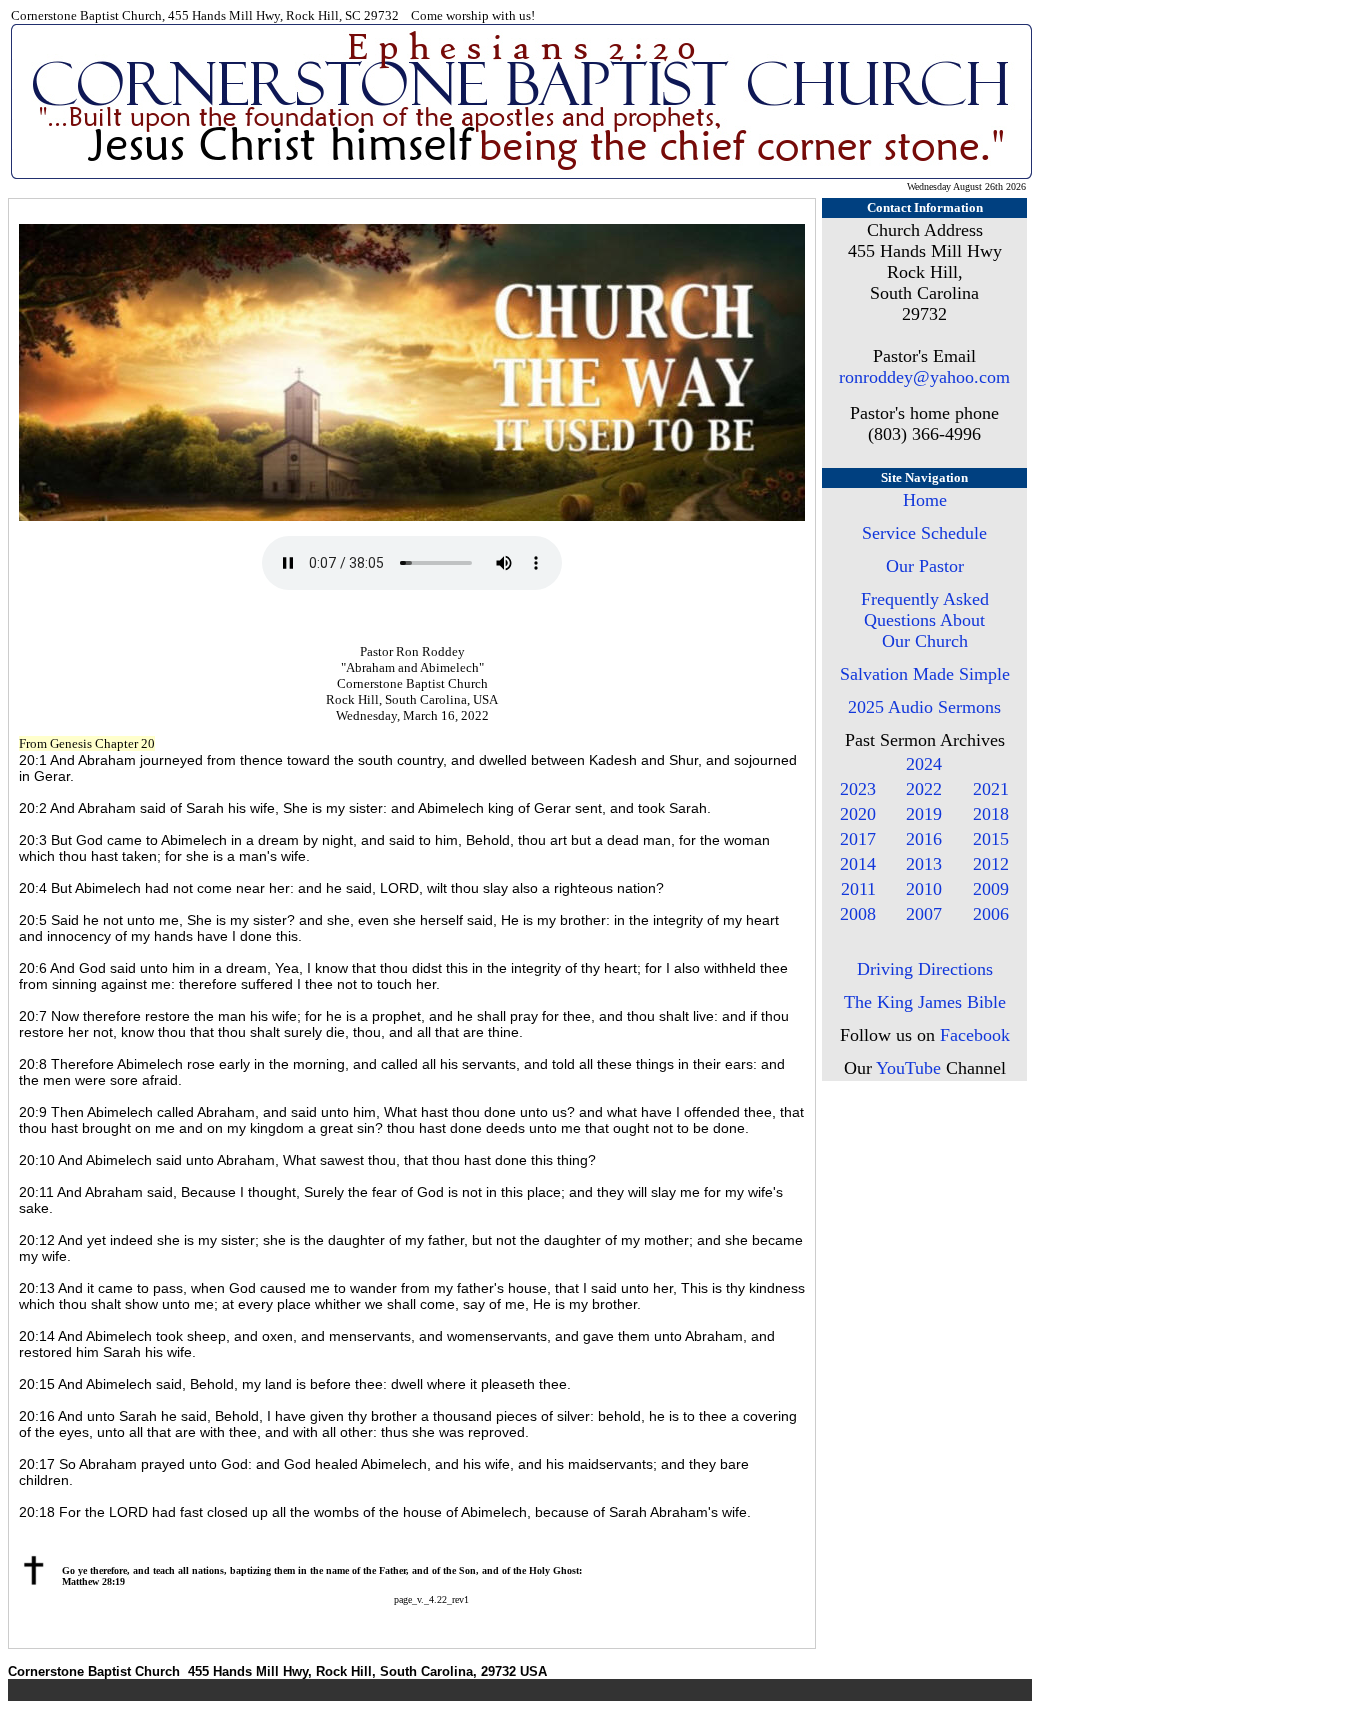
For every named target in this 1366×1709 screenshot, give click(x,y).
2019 (924, 814)
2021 (991, 789)
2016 (924, 839)
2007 (924, 914)
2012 (991, 864)
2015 (991, 839)
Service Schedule (924, 533)
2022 (924, 789)
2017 (858, 839)
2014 (858, 864)
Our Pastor (925, 566)
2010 (924, 889)
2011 (858, 889)
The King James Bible (925, 1002)
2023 (858, 789)
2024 (924, 764)
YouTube (908, 1068)
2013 (924, 864)
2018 (991, 814)
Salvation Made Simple (925, 674)
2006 (991, 914)
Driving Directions (925, 969)
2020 (858, 814)
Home (925, 500)
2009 (991, 889)
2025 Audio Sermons (924, 707)
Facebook (975, 1035)
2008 (858, 914)
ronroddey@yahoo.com (924, 377)
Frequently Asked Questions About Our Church (925, 620)
